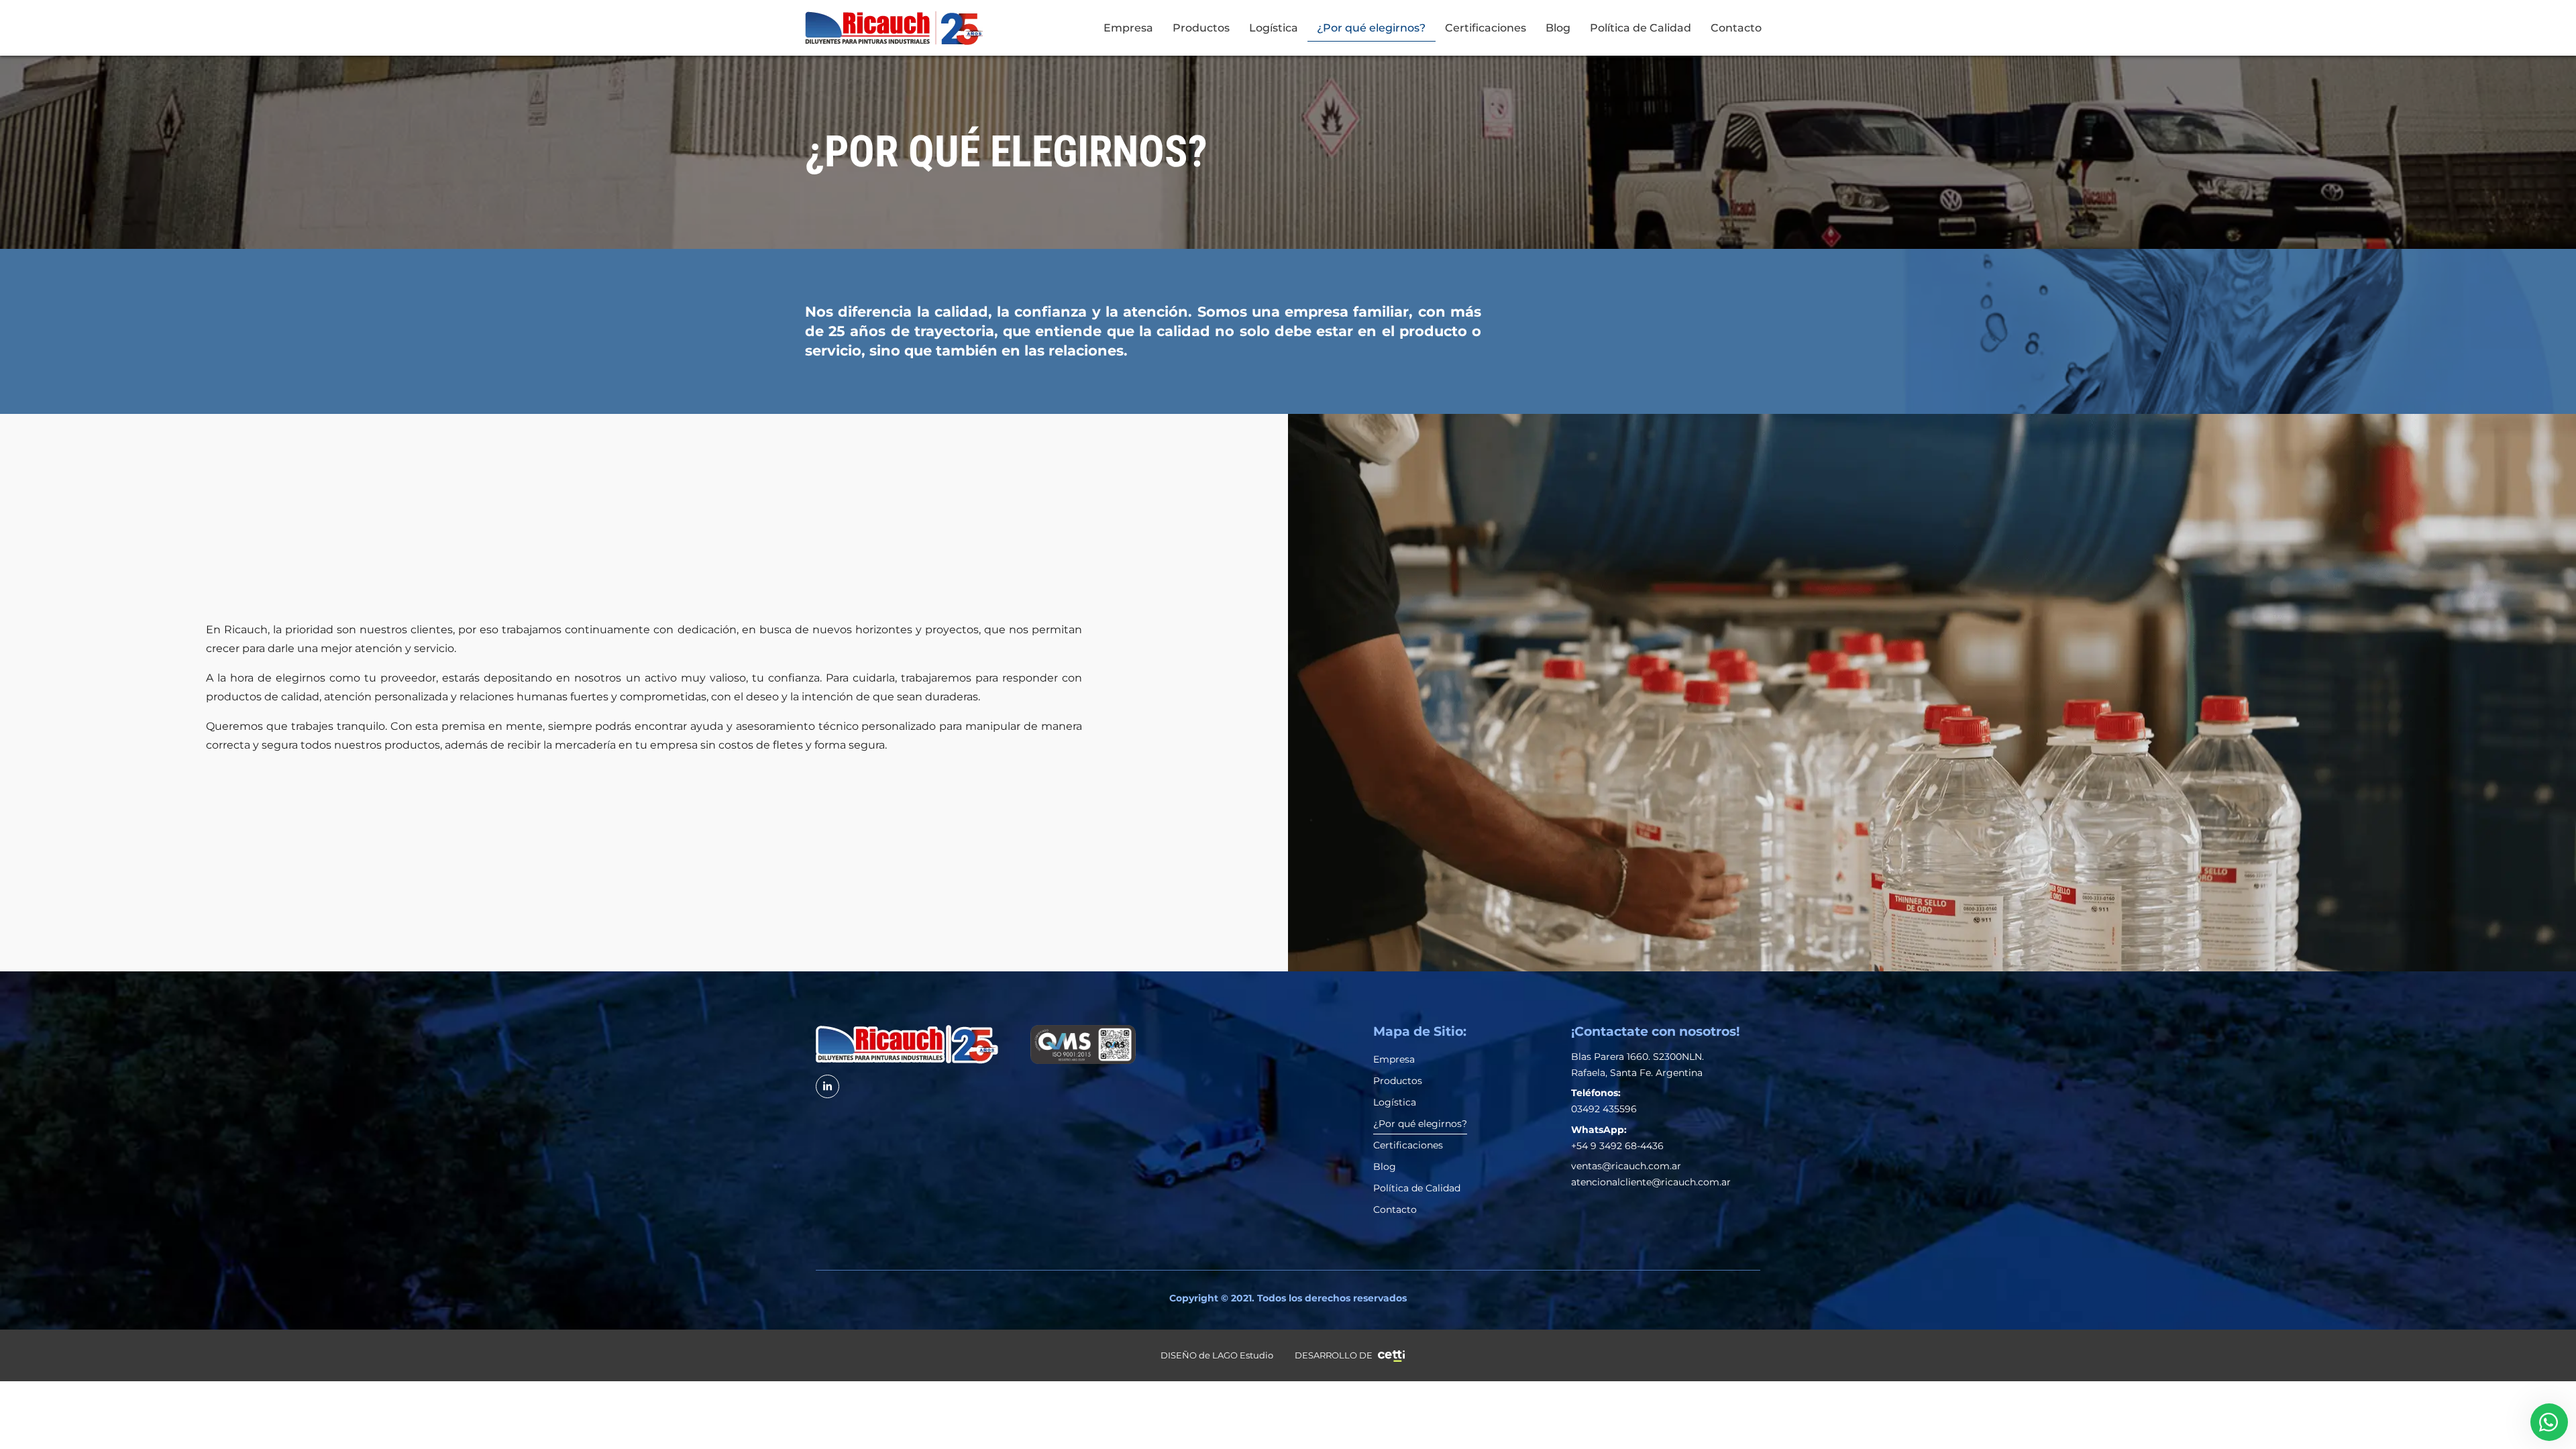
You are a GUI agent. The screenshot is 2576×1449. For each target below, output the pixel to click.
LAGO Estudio (1243, 1355)
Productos (1201, 28)
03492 (1587, 1109)
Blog (1558, 28)
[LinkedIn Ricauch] (827, 1086)
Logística (1274, 28)
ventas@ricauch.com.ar (1626, 1166)
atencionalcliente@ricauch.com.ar (1651, 1182)
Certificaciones (1486, 28)
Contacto (1736, 28)
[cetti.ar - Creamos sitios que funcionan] (1391, 1356)
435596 (1620, 1109)
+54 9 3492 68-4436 (1617, 1146)
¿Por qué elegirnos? (1371, 28)
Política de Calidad (1641, 28)
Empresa (1128, 28)
